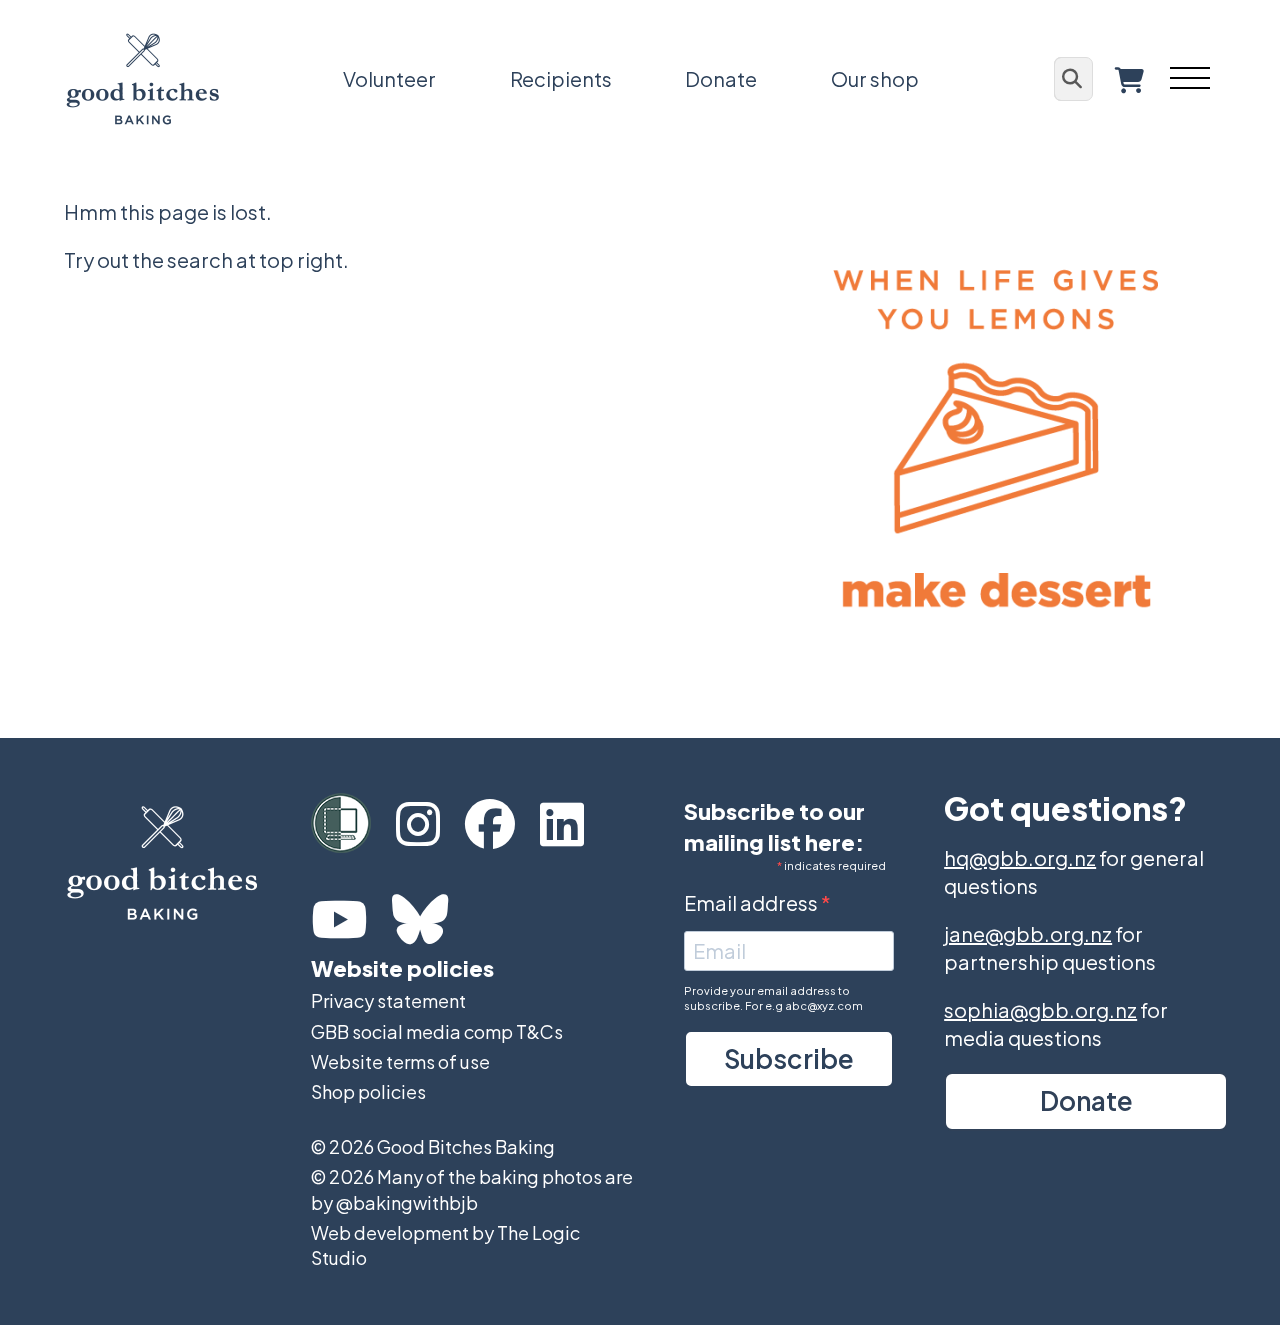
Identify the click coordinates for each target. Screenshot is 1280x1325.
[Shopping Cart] (1129, 79)
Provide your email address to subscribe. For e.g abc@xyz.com (773, 998)
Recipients (561, 78)
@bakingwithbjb (407, 1202)
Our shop (875, 78)
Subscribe (789, 1058)
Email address (752, 902)
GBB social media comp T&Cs (437, 1031)
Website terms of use (400, 1061)
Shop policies (368, 1091)
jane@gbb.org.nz (1028, 933)
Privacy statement (388, 1000)
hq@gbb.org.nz (1020, 857)
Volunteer (389, 78)
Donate (721, 78)
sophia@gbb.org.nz (1040, 1009)
